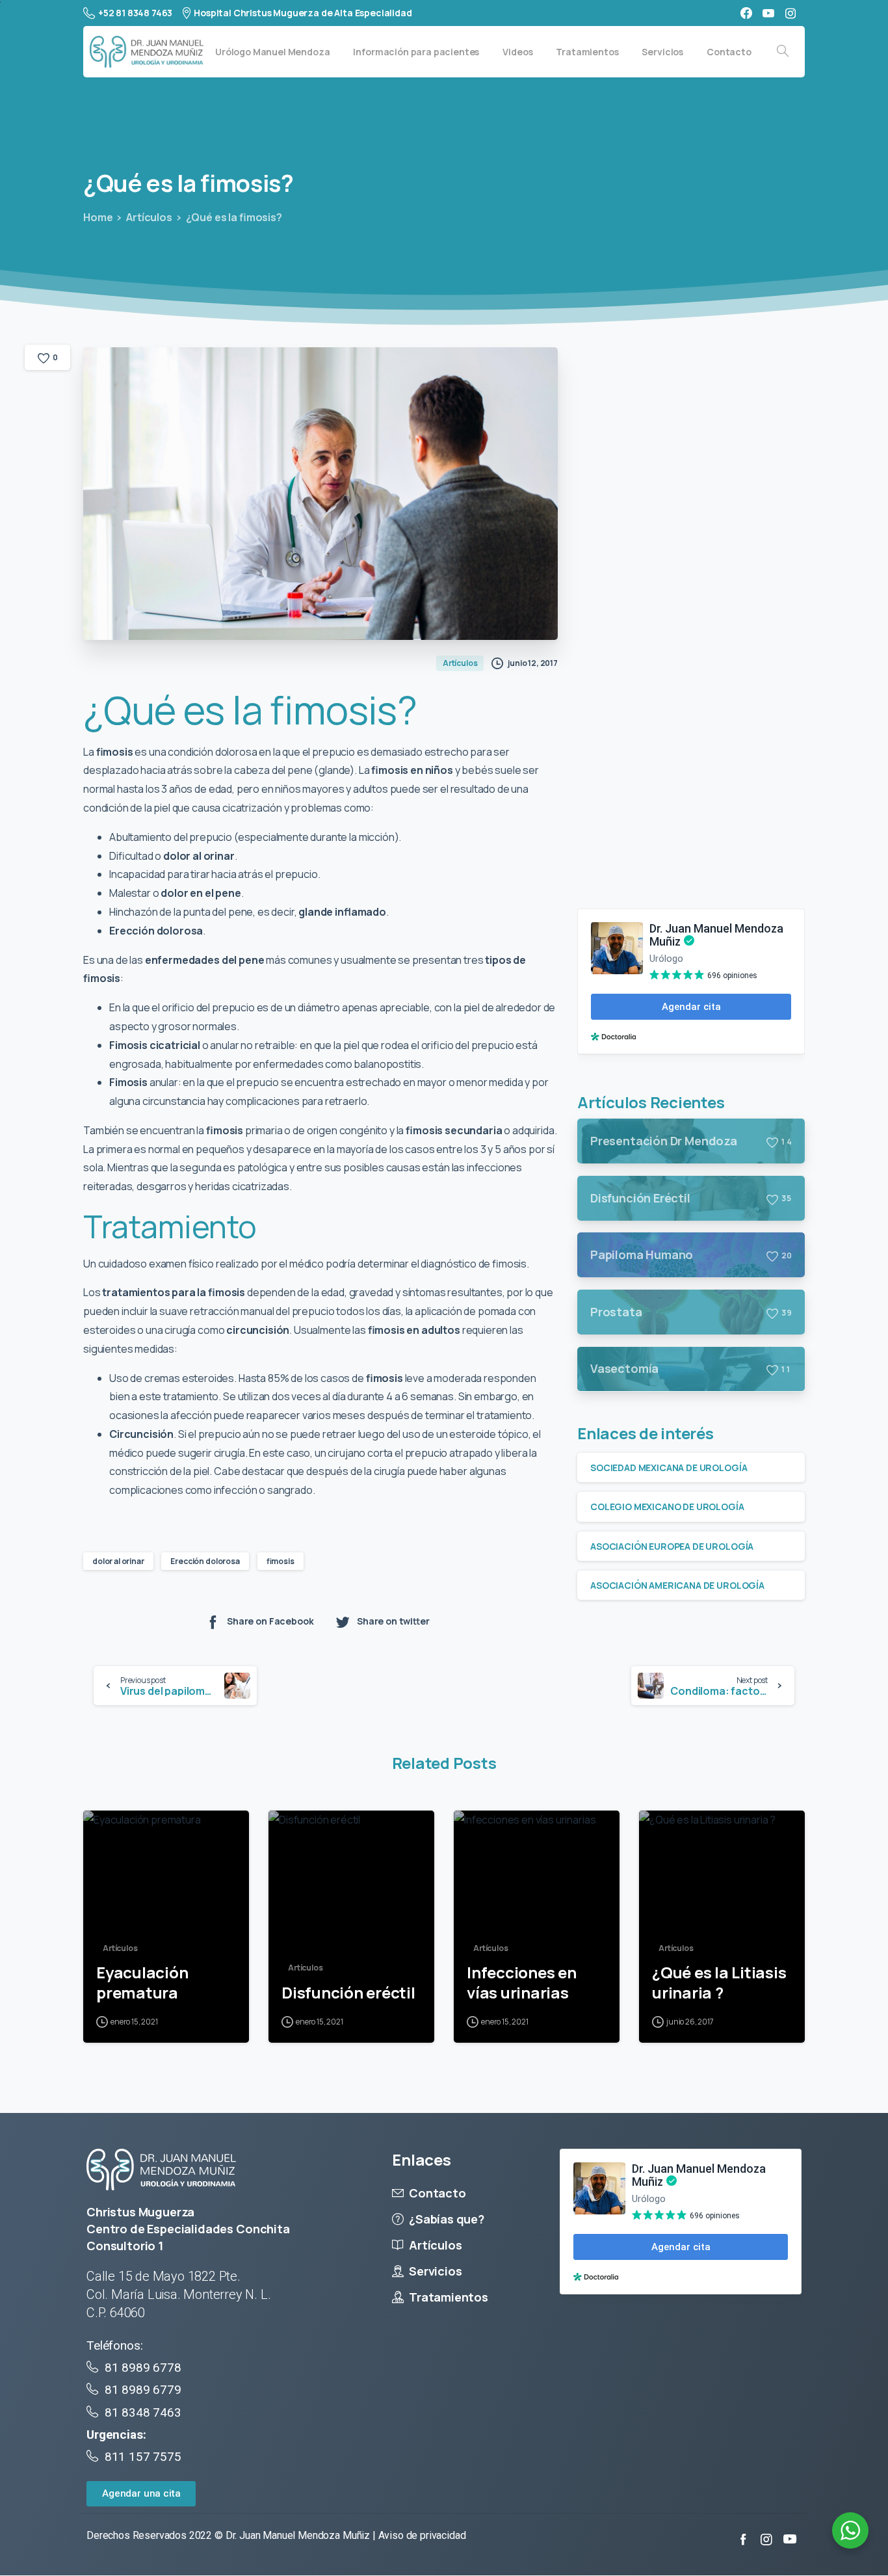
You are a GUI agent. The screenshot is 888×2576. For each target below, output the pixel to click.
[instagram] (790, 13)
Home (98, 217)
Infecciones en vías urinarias (522, 1983)
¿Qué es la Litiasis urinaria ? (719, 1983)
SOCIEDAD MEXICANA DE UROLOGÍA (669, 1467)
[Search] (783, 51)
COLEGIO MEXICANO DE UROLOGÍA (667, 1507)
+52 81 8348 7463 (135, 13)
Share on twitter (393, 1622)
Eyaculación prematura (142, 1983)
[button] (141, 2494)
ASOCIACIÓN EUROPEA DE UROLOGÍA (672, 1546)
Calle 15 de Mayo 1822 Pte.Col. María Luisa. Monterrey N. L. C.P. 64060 (178, 2294)
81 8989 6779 (143, 2390)
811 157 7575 (141, 2457)
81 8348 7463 (143, 2412)
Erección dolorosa (205, 1561)
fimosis (281, 1561)
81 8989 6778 (143, 2368)
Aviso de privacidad (422, 2535)
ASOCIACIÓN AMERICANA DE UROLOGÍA (677, 1585)
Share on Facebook (270, 1622)
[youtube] (768, 13)
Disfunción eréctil (348, 1993)
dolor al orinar (118, 1561)
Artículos (149, 217)
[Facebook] (746, 13)
